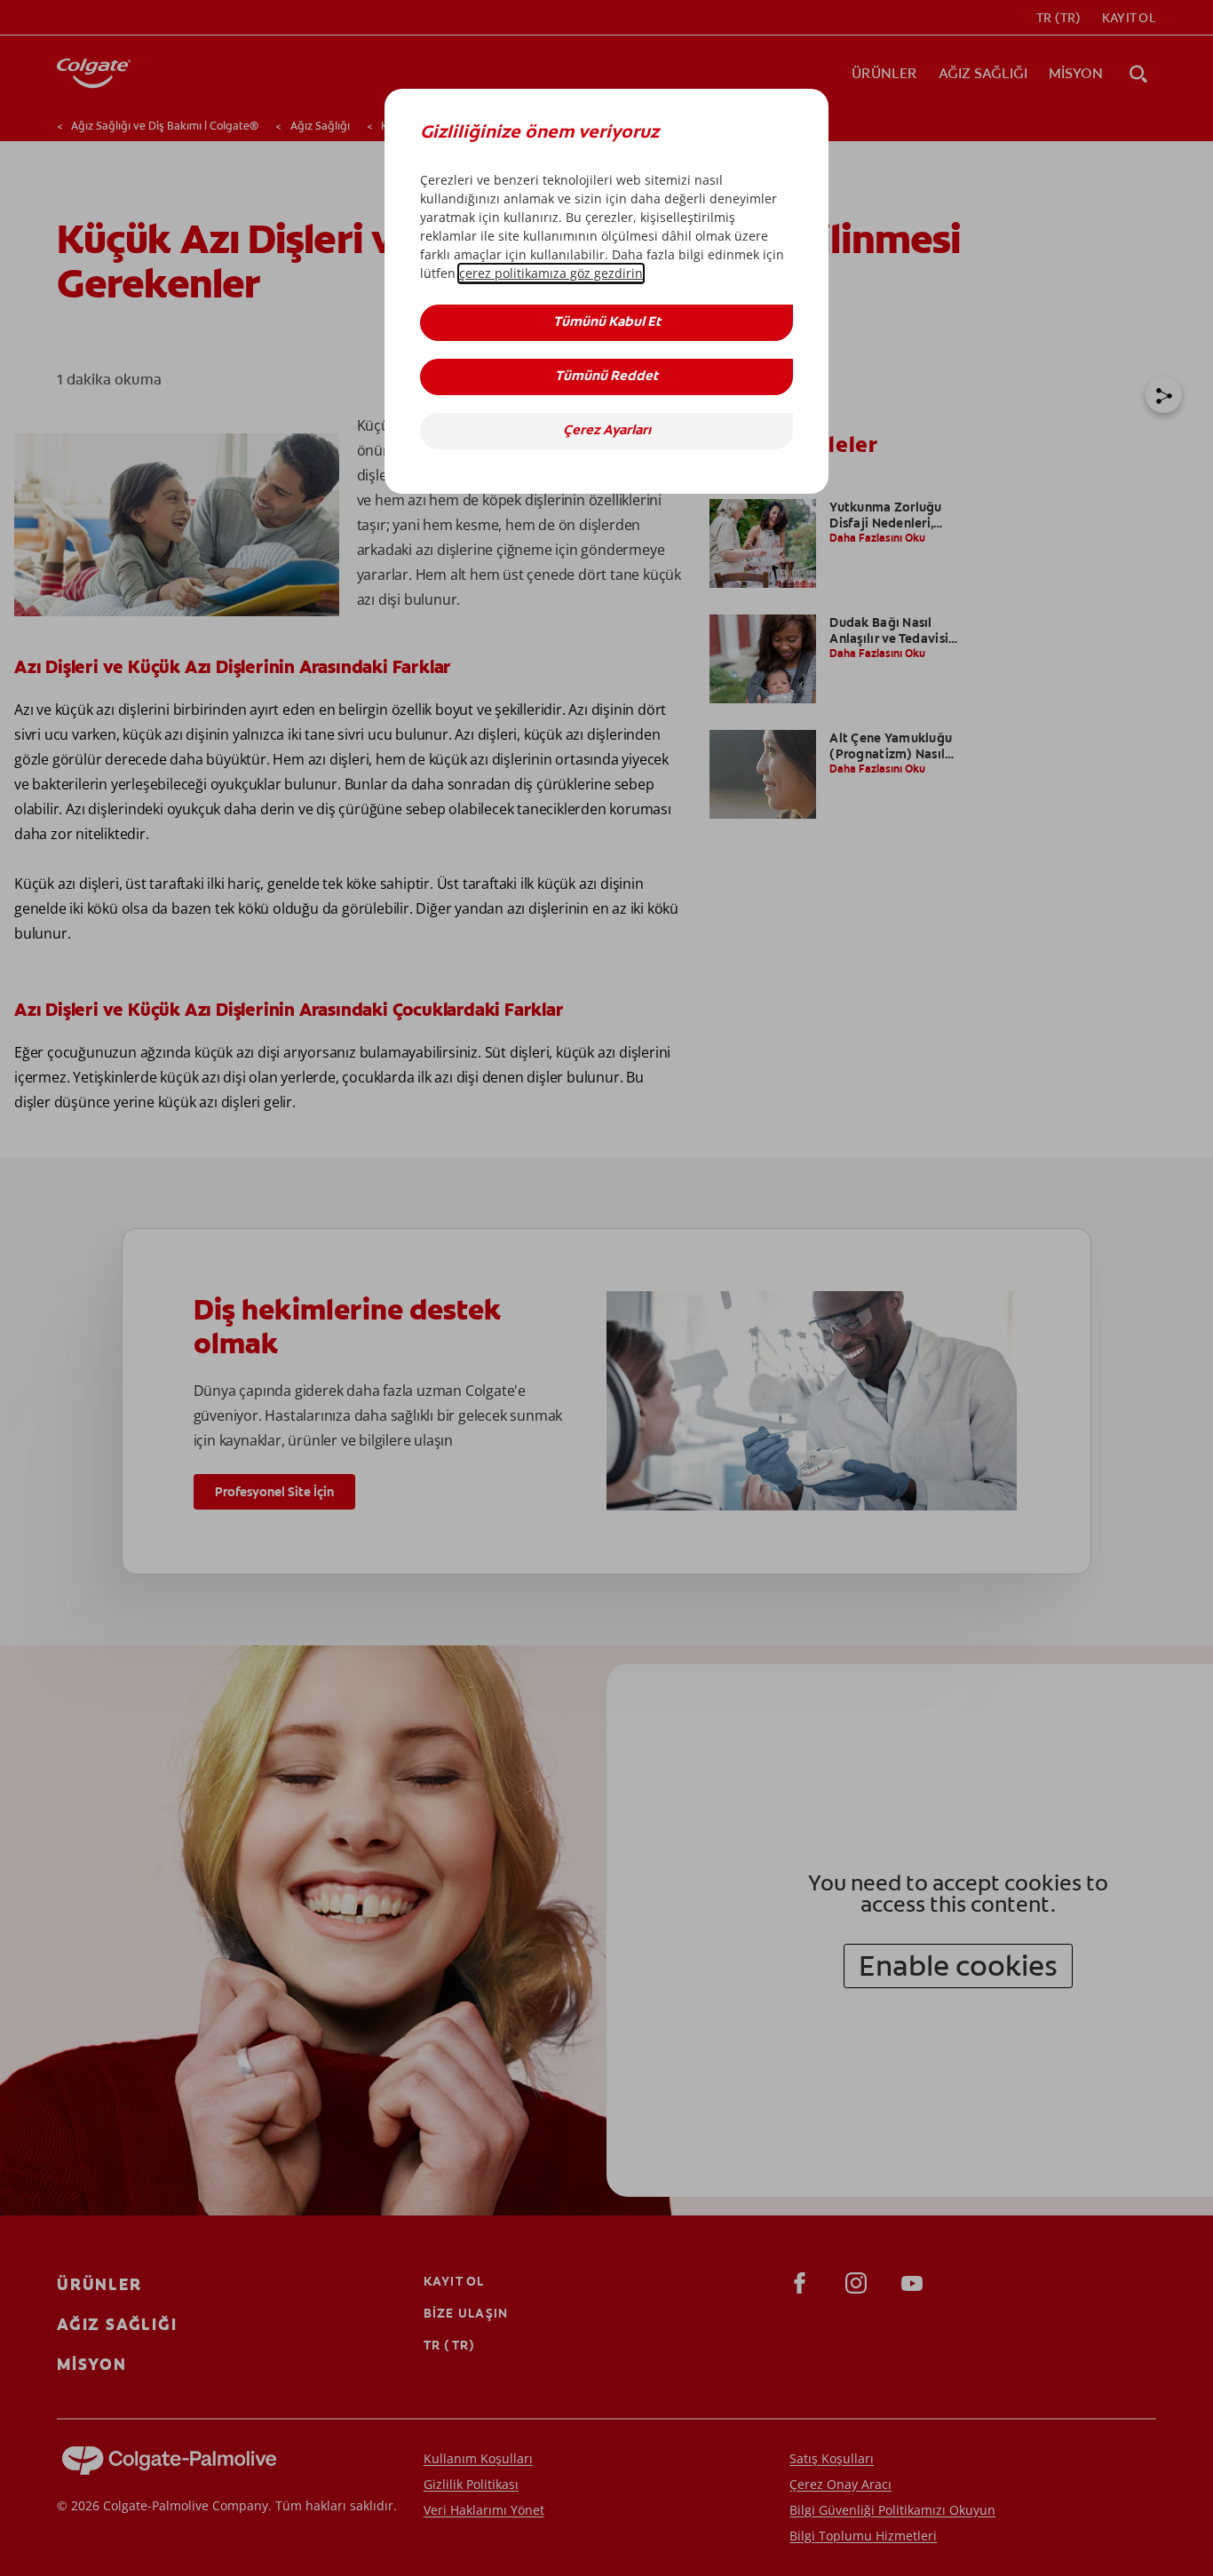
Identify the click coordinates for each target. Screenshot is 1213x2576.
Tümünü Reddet (606, 377)
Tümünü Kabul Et (607, 323)
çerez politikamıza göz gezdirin (551, 273)
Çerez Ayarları (607, 431)
